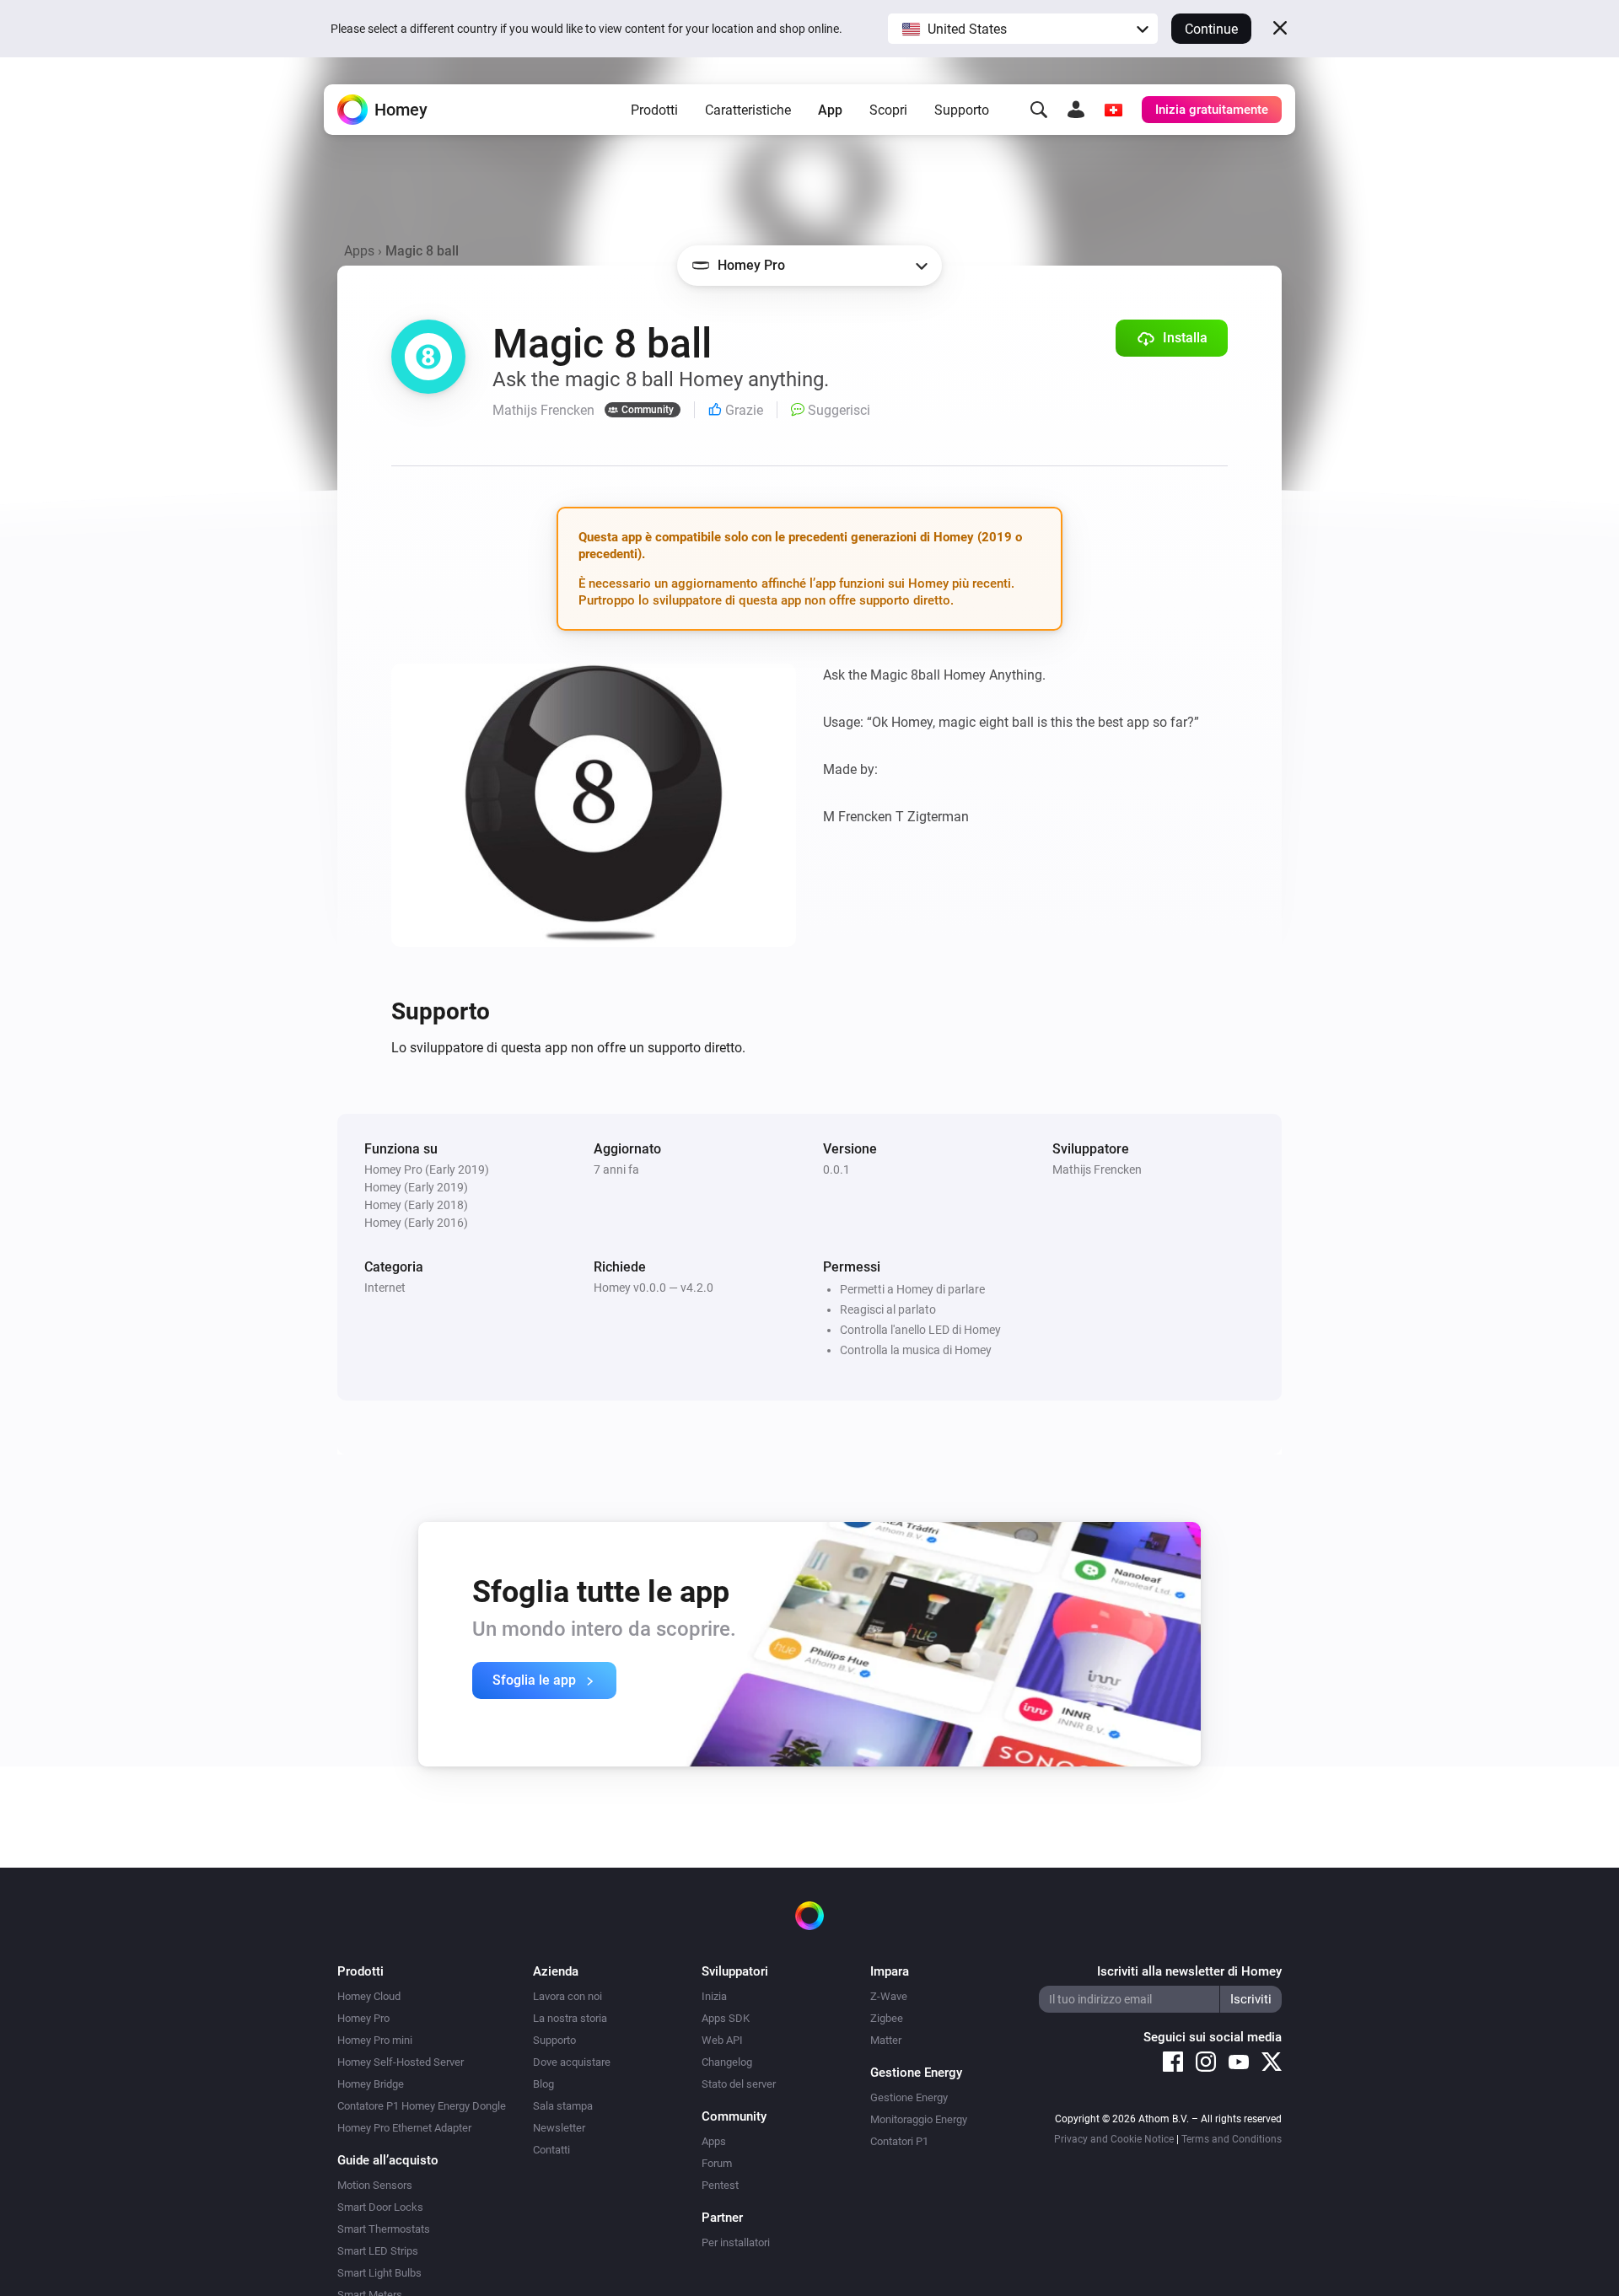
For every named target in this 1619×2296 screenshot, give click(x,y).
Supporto (962, 110)
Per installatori (736, 2242)
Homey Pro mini (375, 2040)
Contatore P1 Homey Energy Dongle (422, 2106)
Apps (359, 251)
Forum (717, 2163)
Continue (1211, 29)
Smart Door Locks (380, 2207)
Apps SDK (726, 2018)
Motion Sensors (375, 2185)
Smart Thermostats (384, 2229)
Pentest (720, 2185)
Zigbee (887, 2018)
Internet (385, 1288)
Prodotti (654, 110)
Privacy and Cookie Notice (1114, 2139)
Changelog (727, 2062)
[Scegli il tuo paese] (1113, 110)
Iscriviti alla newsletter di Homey (1189, 1971)
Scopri (888, 110)
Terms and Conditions (1232, 2139)
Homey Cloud (369, 1996)
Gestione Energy (909, 2097)
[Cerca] (1039, 110)
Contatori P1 (899, 2141)
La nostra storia (570, 2018)
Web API (722, 2040)
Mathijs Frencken (1097, 1170)
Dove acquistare (572, 2062)
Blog (543, 2084)
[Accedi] (1076, 110)
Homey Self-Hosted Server (401, 2062)
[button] (1023, 29)
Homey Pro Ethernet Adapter (404, 2128)
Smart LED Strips (378, 2251)
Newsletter (559, 2128)
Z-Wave (889, 1996)
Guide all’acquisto (388, 2160)
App (830, 110)
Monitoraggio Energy (919, 2119)
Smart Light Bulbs (379, 2273)
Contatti (551, 2150)
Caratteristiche (748, 110)
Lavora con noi (567, 1996)
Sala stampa (563, 2106)
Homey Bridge (371, 2084)
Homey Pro (363, 2018)
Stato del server (739, 2084)
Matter (886, 2040)
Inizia (714, 1996)
